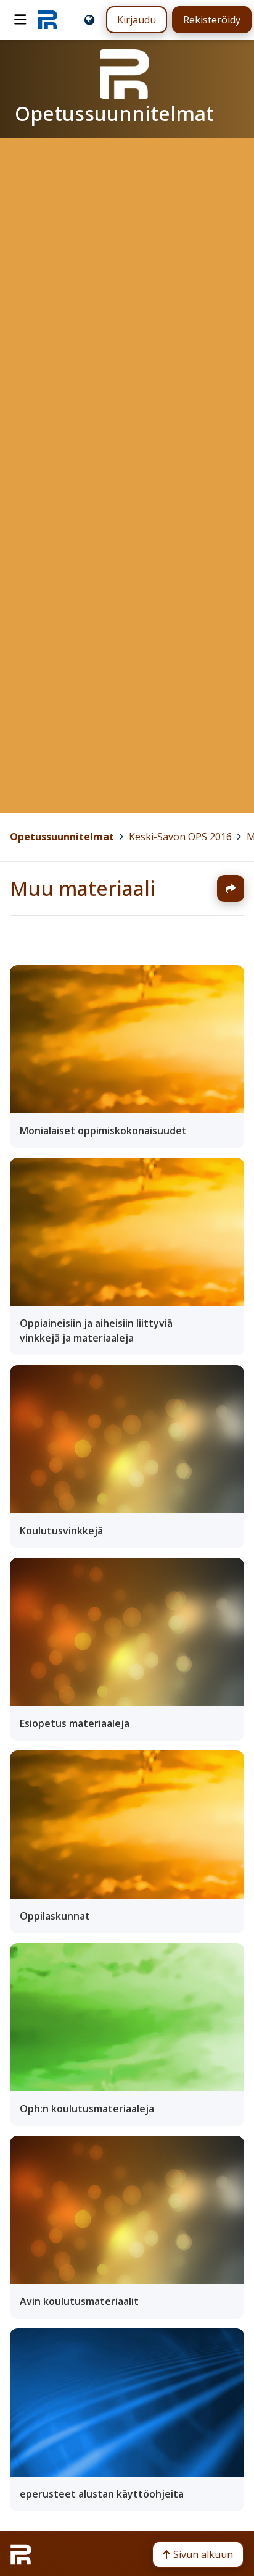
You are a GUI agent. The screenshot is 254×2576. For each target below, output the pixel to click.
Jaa (231, 889)
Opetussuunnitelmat (62, 837)
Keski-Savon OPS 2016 (180, 837)
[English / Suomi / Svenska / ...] (89, 20)
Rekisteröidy (212, 20)
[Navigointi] (20, 20)
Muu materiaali (83, 888)
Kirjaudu (137, 20)
